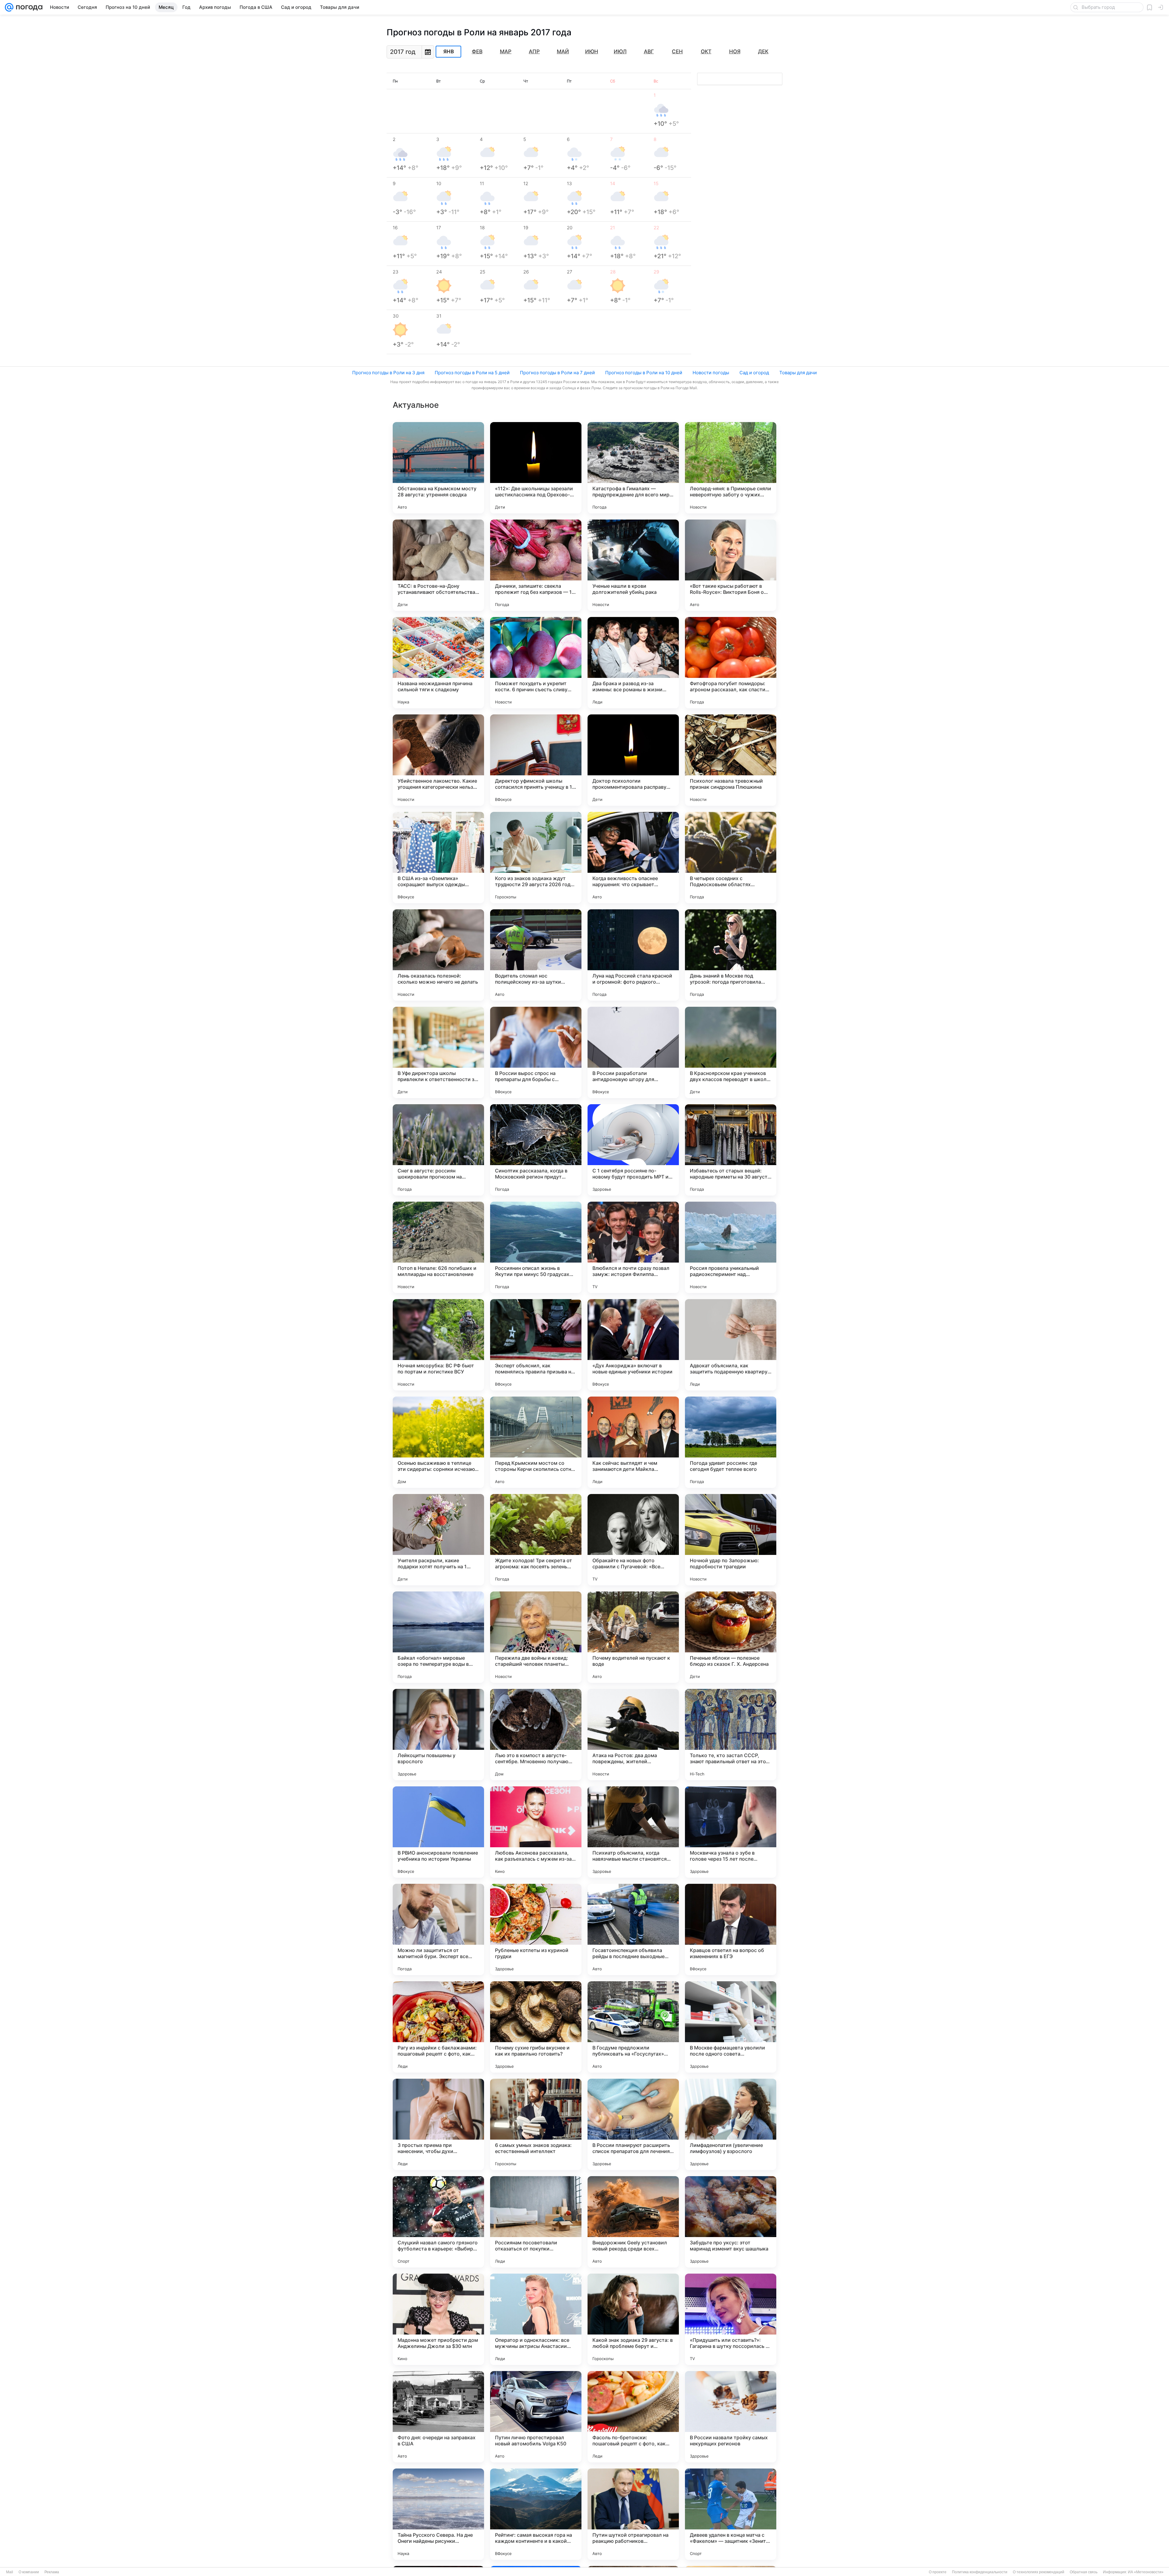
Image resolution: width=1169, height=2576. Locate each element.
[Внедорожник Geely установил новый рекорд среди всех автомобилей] (633, 2222)
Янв (449, 52)
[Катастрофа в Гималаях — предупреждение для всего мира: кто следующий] (633, 468)
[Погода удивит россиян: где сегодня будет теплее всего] (731, 1442)
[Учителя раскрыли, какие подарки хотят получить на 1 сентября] (438, 1540)
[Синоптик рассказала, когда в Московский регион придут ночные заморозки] (536, 1150)
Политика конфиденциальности (980, 2572)
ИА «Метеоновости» (1146, 2572)
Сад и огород (754, 373)
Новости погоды (711, 373)
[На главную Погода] (28, 7)
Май (563, 51)
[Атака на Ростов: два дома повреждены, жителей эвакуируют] (633, 1735)
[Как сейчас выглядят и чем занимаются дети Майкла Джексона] (633, 1442)
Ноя (735, 51)
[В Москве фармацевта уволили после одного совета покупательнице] (731, 2027)
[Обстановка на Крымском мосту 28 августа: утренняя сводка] (438, 468)
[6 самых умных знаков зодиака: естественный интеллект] (536, 2124)
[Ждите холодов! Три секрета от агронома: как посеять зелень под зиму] (536, 1540)
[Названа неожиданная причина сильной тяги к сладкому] (438, 663)
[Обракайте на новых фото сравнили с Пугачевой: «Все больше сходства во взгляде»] (633, 1540)
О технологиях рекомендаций (1039, 2572)
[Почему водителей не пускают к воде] (633, 1637)
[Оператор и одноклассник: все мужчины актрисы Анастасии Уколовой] (536, 2319)
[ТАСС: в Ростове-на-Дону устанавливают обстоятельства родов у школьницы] (438, 565)
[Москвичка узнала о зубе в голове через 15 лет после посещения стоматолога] (731, 1832)
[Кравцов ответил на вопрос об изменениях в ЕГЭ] (731, 1929)
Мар (506, 51)
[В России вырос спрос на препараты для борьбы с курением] (536, 1052)
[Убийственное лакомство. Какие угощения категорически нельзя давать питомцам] (438, 760)
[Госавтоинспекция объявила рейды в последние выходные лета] (633, 1929)
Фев (477, 51)
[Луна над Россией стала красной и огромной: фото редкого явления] (633, 955)
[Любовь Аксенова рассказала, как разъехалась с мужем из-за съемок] (536, 1832)
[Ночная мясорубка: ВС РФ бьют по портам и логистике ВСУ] (438, 1345)
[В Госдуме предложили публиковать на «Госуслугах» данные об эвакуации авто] (633, 2027)
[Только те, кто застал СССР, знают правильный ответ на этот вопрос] (731, 1735)
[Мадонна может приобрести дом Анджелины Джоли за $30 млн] (438, 2319)
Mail (10, 2572)
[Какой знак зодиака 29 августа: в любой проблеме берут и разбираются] (633, 2319)
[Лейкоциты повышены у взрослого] (438, 1735)
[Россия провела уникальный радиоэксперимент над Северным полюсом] (731, 1247)
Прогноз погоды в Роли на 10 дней (644, 373)
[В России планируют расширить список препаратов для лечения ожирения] (633, 2124)
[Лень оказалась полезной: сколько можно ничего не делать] (438, 955)
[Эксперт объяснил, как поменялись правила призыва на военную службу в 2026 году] (536, 1345)
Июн (592, 51)
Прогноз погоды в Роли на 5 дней (472, 373)
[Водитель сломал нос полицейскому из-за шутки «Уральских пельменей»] (536, 955)
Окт (706, 51)
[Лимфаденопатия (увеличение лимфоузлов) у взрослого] (731, 2124)
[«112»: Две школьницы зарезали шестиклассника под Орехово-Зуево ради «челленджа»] (536, 468)
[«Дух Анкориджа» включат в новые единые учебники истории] (633, 1345)
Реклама (52, 2572)
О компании (29, 2572)
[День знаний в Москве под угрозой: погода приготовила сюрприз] (731, 955)
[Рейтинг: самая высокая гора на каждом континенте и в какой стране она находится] (536, 2514)
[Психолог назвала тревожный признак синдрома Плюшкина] (731, 760)
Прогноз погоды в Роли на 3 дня (388, 373)
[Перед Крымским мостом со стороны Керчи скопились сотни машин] (536, 1442)
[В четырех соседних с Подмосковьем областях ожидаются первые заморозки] (731, 858)
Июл (620, 51)
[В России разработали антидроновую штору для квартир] (633, 1052)
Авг (649, 51)
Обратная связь (1084, 2572)
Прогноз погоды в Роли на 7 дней (557, 373)
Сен (677, 51)
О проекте (938, 2572)
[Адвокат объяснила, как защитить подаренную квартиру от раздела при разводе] (731, 1345)
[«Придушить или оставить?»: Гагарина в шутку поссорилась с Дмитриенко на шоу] (731, 2319)
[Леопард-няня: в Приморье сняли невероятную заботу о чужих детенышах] (731, 468)
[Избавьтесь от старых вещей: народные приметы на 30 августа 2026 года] (731, 1150)
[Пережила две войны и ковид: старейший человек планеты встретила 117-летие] (536, 1637)
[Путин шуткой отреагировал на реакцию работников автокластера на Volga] (633, 2514)
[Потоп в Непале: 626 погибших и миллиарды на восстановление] (438, 1247)
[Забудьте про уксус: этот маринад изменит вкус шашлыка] (731, 2222)
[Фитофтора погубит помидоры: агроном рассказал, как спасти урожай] (731, 663)
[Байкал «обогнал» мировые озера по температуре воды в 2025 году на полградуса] (438, 1637)
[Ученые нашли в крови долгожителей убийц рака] (633, 565)
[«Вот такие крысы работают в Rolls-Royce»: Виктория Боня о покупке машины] (731, 565)
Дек (763, 51)
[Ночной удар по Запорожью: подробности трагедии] (731, 1540)
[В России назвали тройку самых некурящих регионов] (731, 2417)
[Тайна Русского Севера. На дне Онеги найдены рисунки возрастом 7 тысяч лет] (438, 2514)
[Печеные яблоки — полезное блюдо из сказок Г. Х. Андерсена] (731, 1637)
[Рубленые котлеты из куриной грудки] (536, 1929)
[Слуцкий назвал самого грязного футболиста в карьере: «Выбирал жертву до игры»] (438, 2222)
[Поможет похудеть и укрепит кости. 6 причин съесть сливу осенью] (536, 663)
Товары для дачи (798, 373)
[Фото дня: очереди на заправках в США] (438, 2417)
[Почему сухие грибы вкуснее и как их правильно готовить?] (536, 2027)
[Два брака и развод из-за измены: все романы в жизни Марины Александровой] (633, 663)
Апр (534, 51)
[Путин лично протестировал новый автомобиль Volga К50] (536, 2417)
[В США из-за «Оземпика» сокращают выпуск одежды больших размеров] (438, 858)
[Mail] (9, 7)
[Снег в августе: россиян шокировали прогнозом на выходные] (438, 1150)
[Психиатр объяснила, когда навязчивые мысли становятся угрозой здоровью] (633, 1832)
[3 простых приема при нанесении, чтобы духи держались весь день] (438, 2124)
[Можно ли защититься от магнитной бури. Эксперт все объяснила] (438, 1929)
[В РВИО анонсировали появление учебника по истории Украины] (438, 1832)
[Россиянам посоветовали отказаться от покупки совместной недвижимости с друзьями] (536, 2222)
